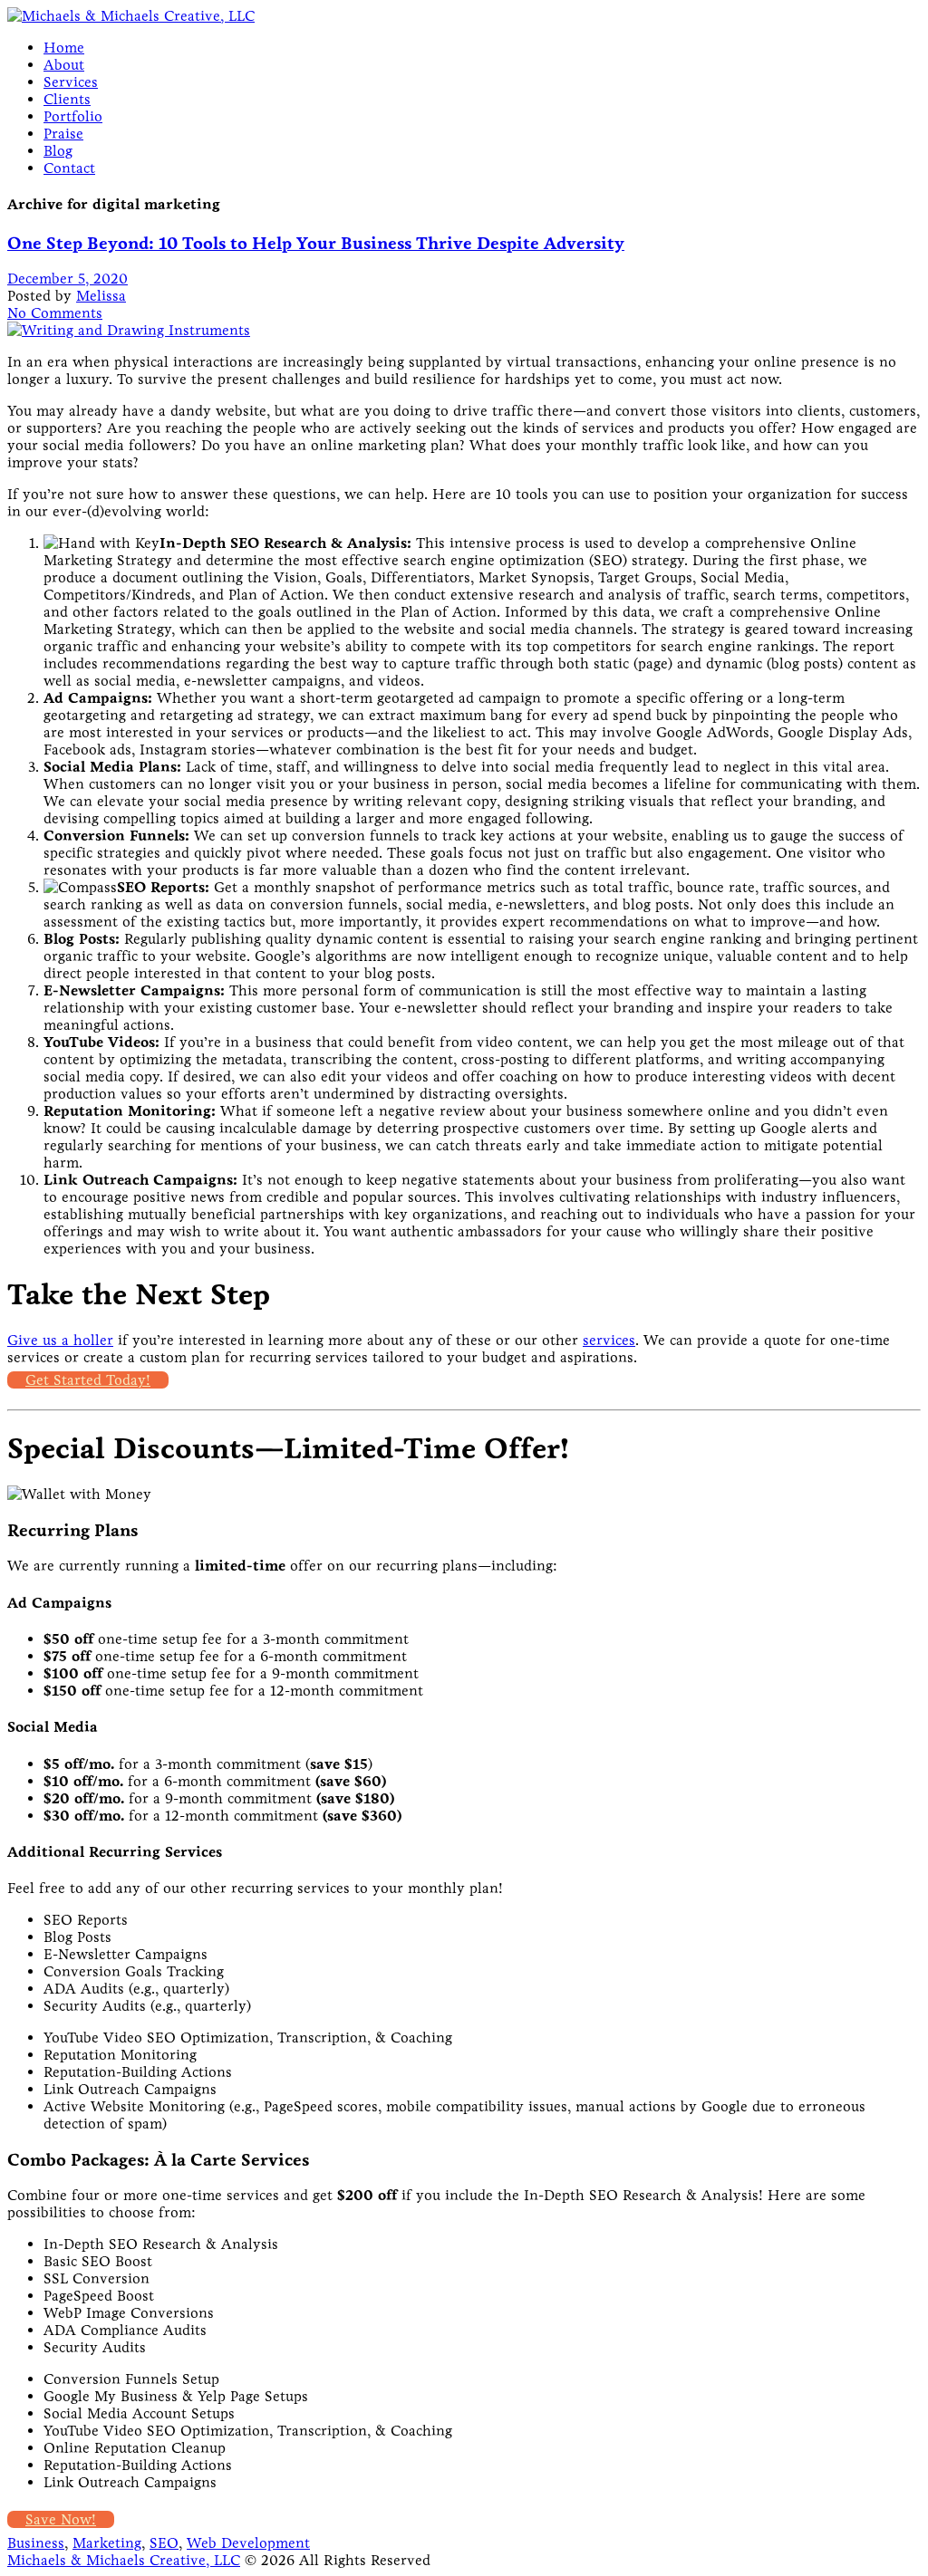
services (609, 1340)
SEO (164, 2543)
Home (64, 48)
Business (36, 2543)
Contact (69, 168)
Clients (67, 99)
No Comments (55, 313)
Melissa (101, 296)
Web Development (248, 2543)
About (64, 65)
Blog (58, 151)
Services (71, 82)
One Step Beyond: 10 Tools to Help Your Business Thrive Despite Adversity (316, 243)
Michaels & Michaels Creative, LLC (124, 2560)
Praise (63, 134)
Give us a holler (60, 1340)
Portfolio (73, 116)
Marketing (107, 2543)
